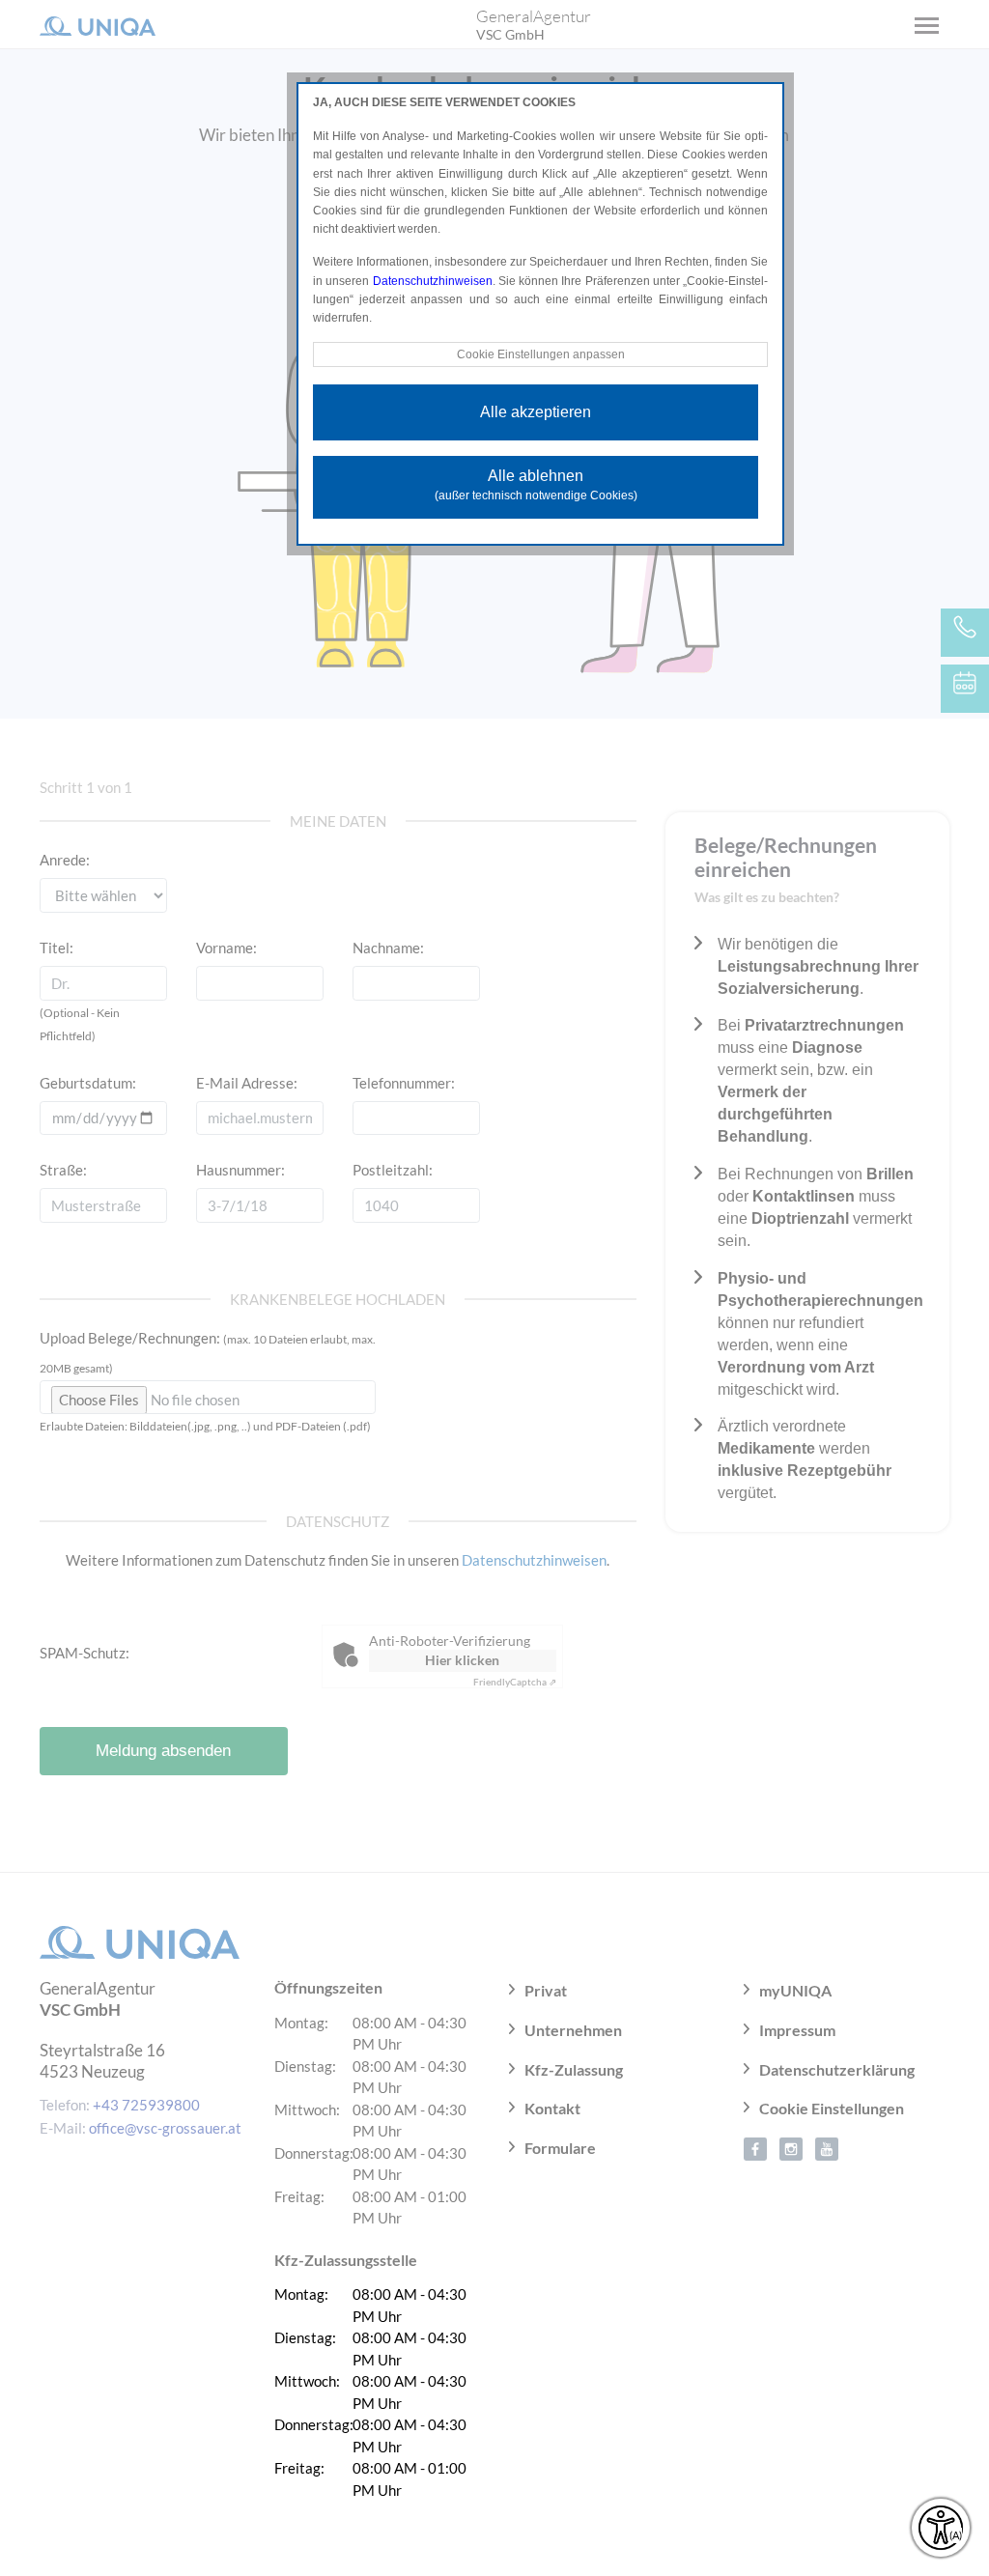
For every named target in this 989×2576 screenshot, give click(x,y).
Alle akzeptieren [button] (536, 412)
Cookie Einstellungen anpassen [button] (541, 354)
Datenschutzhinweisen (433, 281)
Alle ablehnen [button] (536, 485)
